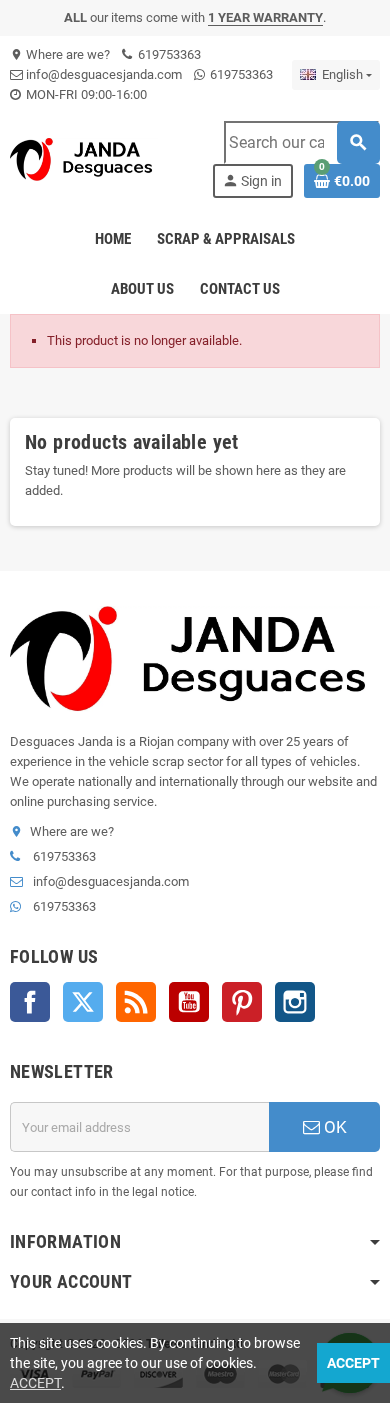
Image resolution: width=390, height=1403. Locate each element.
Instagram (295, 1002)
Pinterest (242, 1002)
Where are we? (60, 54)
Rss (136, 1002)
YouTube (189, 1002)
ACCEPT (35, 1383)
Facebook (30, 1002)
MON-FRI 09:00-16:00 (85, 94)
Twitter (83, 1002)
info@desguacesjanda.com (102, 74)
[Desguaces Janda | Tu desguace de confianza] (84, 158)
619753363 (168, 54)
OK (333, 1127)
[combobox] (301, 142)
